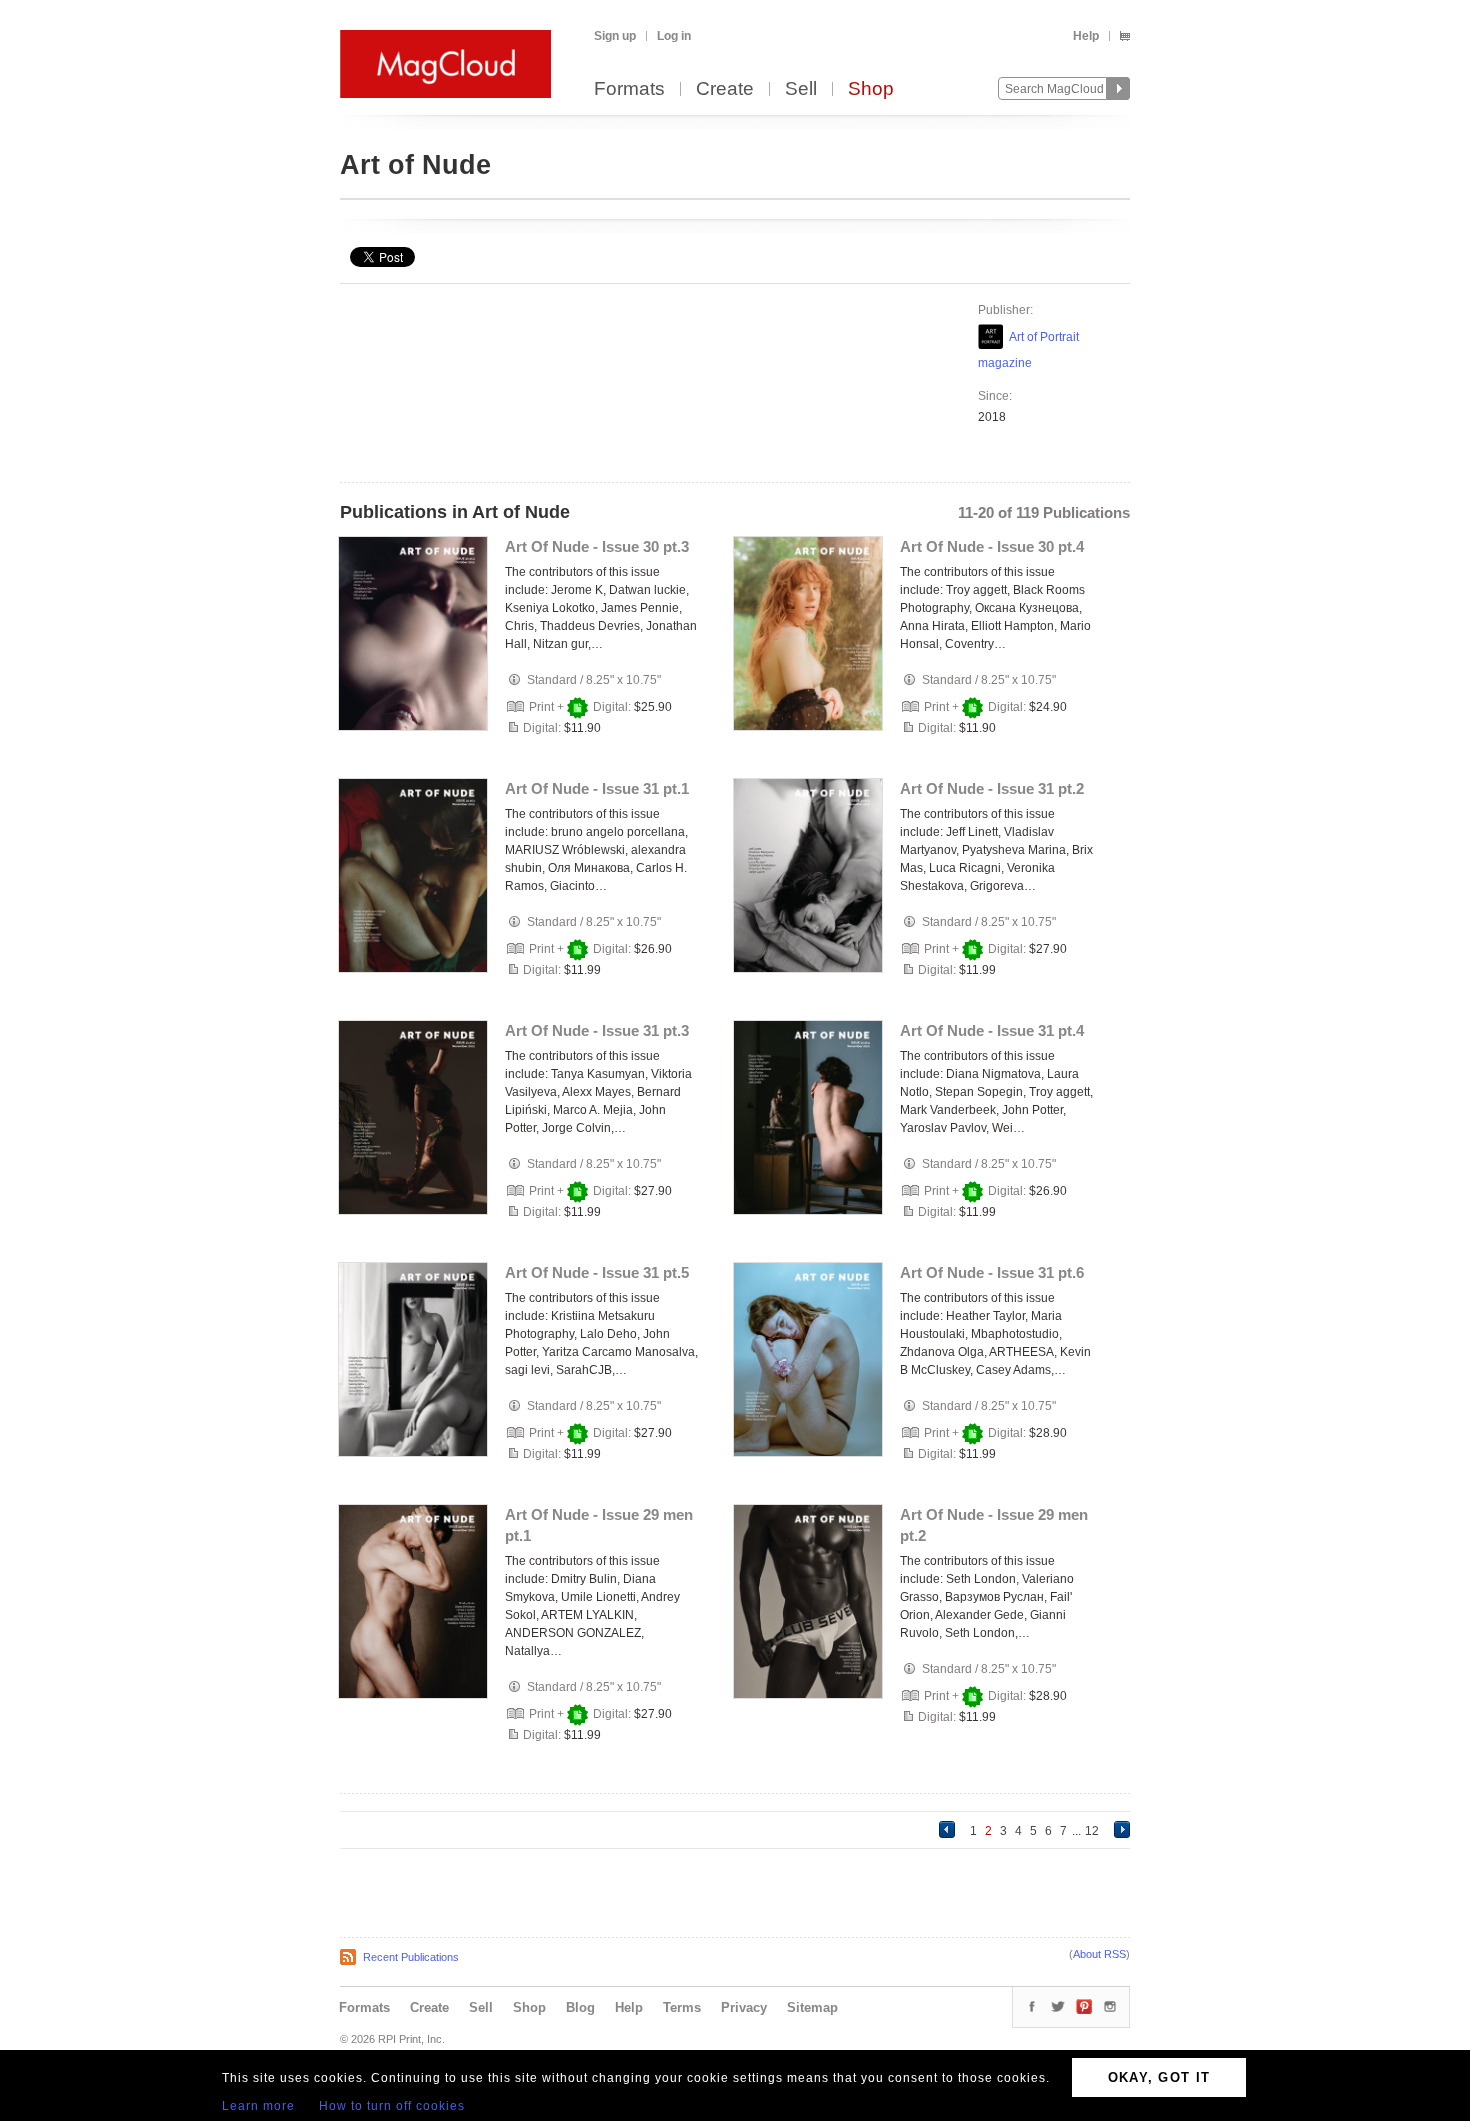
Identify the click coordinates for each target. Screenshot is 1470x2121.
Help (1086, 36)
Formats (629, 89)
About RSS (1099, 1954)
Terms (682, 2007)
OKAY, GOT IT (1159, 2077)
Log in (674, 36)
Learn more (258, 2106)
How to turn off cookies (392, 2106)
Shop (871, 89)
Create (725, 89)
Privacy (744, 2007)
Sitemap (812, 2007)
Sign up (615, 36)
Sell (801, 89)
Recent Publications (411, 1957)
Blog (580, 2007)
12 (1092, 1831)
